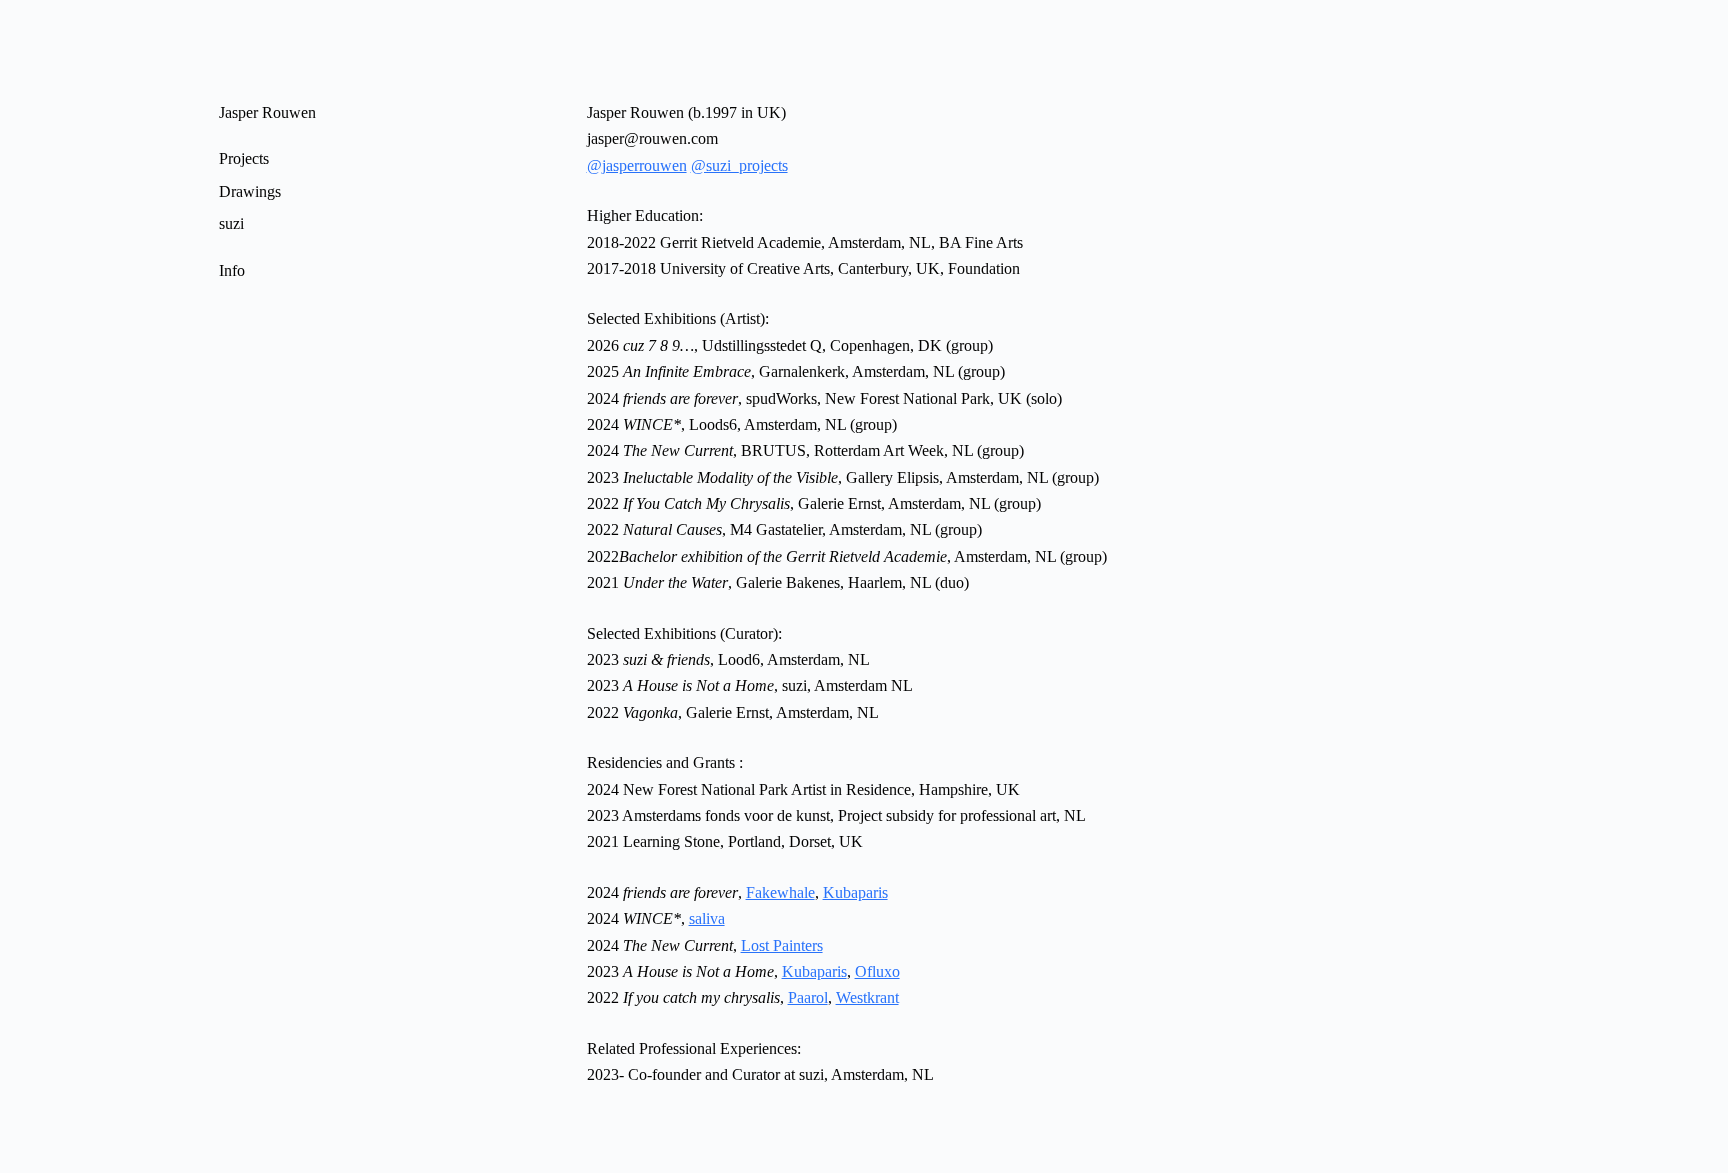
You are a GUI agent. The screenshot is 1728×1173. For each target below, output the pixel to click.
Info (232, 270)
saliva (707, 918)
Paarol (808, 997)
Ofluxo (877, 971)
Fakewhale (780, 892)
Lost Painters (782, 945)
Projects (244, 158)
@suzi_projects (739, 165)
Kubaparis (855, 892)
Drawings (250, 191)
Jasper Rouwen (267, 112)
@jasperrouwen (637, 165)
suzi (231, 223)
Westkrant (867, 997)
